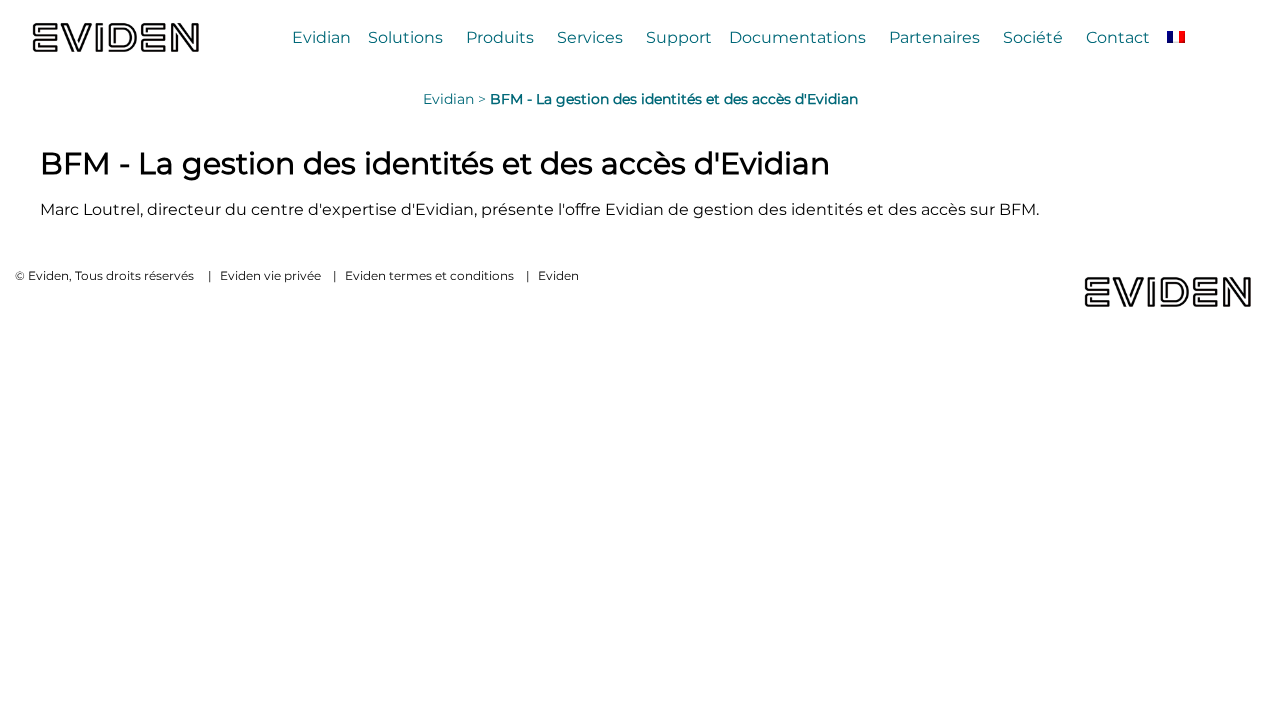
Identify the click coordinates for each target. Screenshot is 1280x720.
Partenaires (934, 37)
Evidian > (456, 99)
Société (1033, 37)
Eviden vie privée (270, 275)
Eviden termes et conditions (429, 275)
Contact (1118, 37)
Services (590, 37)
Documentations (797, 37)
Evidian (321, 37)
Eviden (558, 275)
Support (679, 37)
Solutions (405, 37)
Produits (500, 37)
